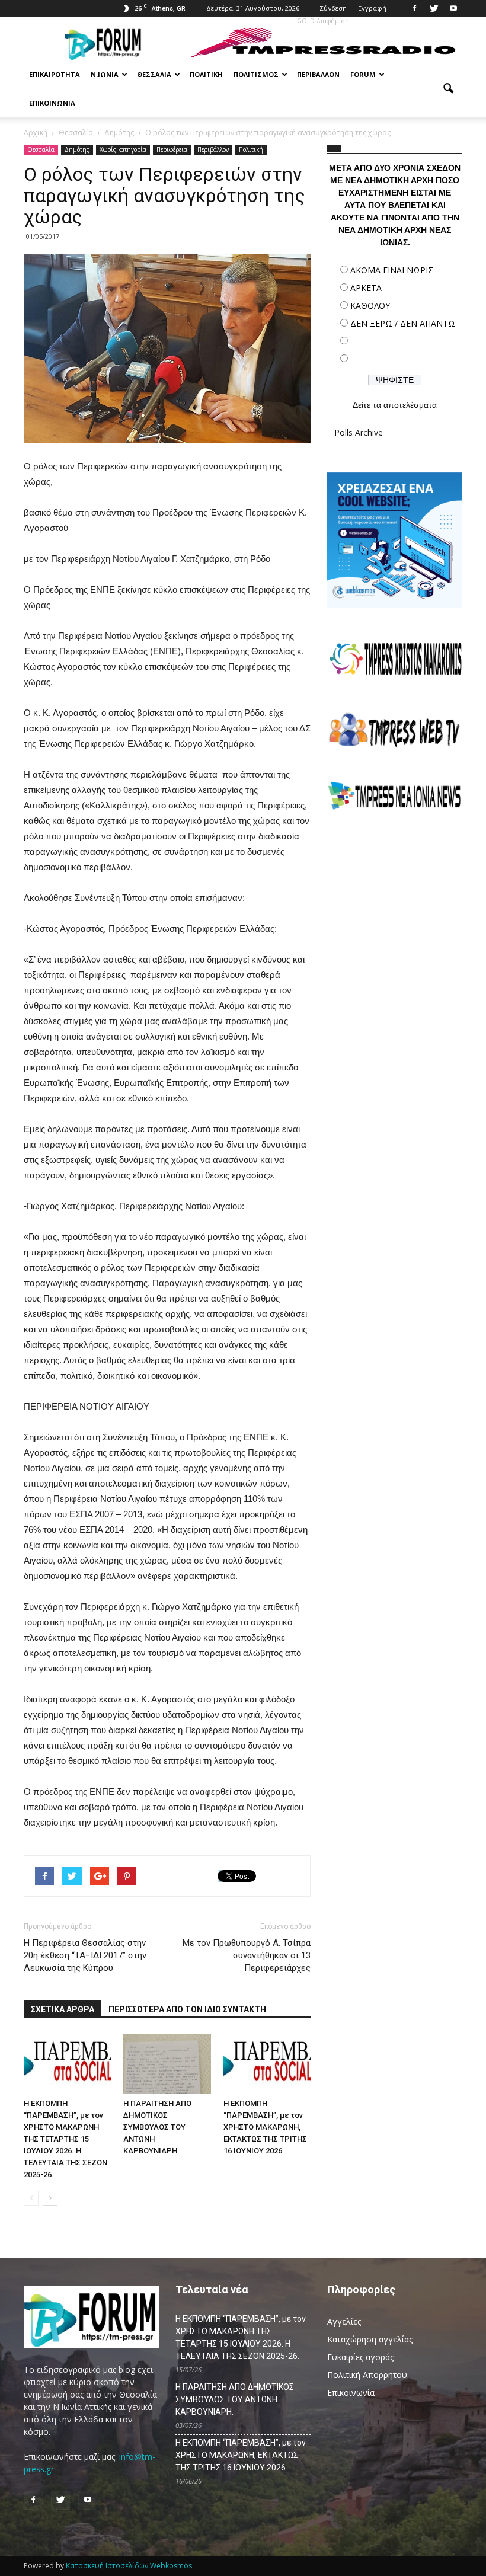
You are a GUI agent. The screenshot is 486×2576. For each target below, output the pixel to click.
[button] (448, 89)
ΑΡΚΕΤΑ (366, 288)
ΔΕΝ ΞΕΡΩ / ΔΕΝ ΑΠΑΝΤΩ (403, 323)
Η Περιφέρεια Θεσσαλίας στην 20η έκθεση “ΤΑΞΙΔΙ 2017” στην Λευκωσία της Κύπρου (85, 1955)
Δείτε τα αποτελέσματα (395, 405)
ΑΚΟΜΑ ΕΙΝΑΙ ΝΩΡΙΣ (392, 270)
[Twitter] (434, 8)
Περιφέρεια (172, 149)
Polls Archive (359, 432)
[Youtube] (453, 8)
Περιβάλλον (318, 74)
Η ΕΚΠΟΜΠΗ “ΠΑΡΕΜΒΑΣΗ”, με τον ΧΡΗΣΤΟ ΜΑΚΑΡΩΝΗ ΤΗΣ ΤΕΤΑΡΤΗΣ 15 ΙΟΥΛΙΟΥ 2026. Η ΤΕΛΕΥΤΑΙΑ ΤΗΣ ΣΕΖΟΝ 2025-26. (65, 2139)
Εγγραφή (372, 8)
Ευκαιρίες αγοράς (360, 2357)
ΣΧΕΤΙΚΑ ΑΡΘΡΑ (63, 2009)
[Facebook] (414, 8)
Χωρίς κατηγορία (123, 149)
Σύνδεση (333, 8)
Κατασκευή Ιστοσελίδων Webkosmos (129, 2566)
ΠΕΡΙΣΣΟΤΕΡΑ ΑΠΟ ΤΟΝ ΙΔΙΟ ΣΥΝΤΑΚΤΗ (187, 2009)
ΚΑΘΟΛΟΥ (370, 306)
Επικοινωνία (52, 103)
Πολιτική (206, 74)
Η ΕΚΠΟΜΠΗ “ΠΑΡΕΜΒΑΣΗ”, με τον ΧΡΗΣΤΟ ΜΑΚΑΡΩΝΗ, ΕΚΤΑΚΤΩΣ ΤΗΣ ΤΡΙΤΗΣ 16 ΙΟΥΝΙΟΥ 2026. (265, 2127)
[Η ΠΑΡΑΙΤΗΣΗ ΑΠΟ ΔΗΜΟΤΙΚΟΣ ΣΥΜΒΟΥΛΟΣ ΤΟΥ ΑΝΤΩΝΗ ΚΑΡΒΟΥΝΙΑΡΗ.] (167, 2064)
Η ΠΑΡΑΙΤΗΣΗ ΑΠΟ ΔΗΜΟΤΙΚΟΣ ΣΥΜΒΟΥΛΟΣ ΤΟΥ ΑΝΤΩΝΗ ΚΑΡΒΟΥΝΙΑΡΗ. (157, 2127)
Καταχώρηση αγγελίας (370, 2339)
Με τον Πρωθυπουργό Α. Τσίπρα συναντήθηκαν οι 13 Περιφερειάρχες (247, 1955)
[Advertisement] (395, 906)
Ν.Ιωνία (105, 74)
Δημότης (77, 149)
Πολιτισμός (256, 74)
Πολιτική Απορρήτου (367, 2375)
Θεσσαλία (154, 74)
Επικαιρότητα (55, 74)
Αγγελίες (344, 2321)
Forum (363, 74)
